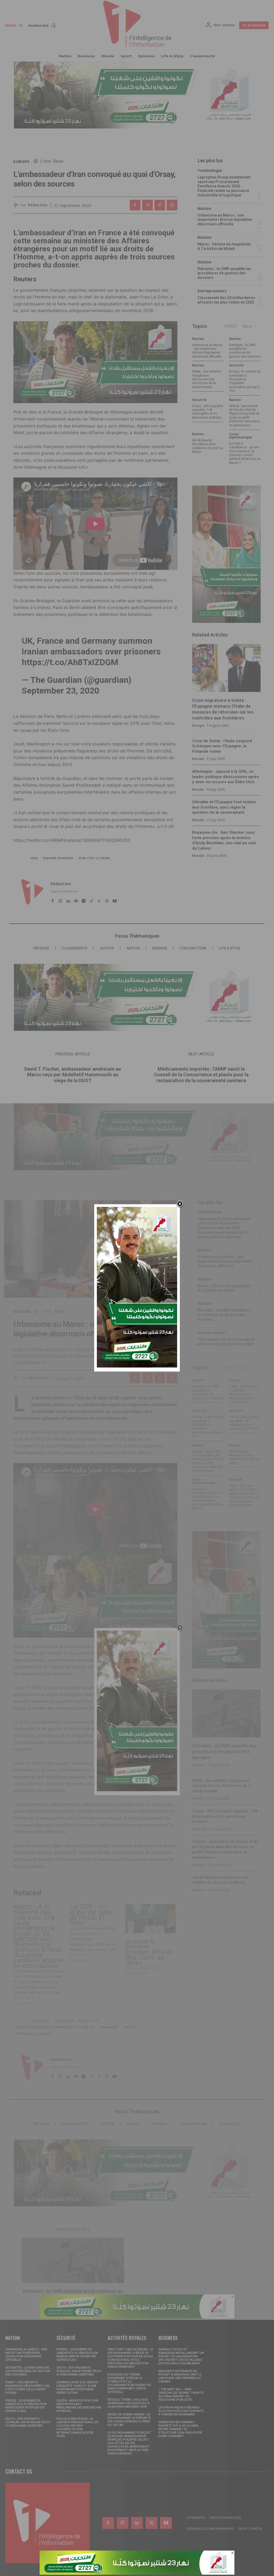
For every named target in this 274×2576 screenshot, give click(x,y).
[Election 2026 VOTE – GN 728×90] (137, 2573)
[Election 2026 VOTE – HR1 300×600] (137, 1366)
